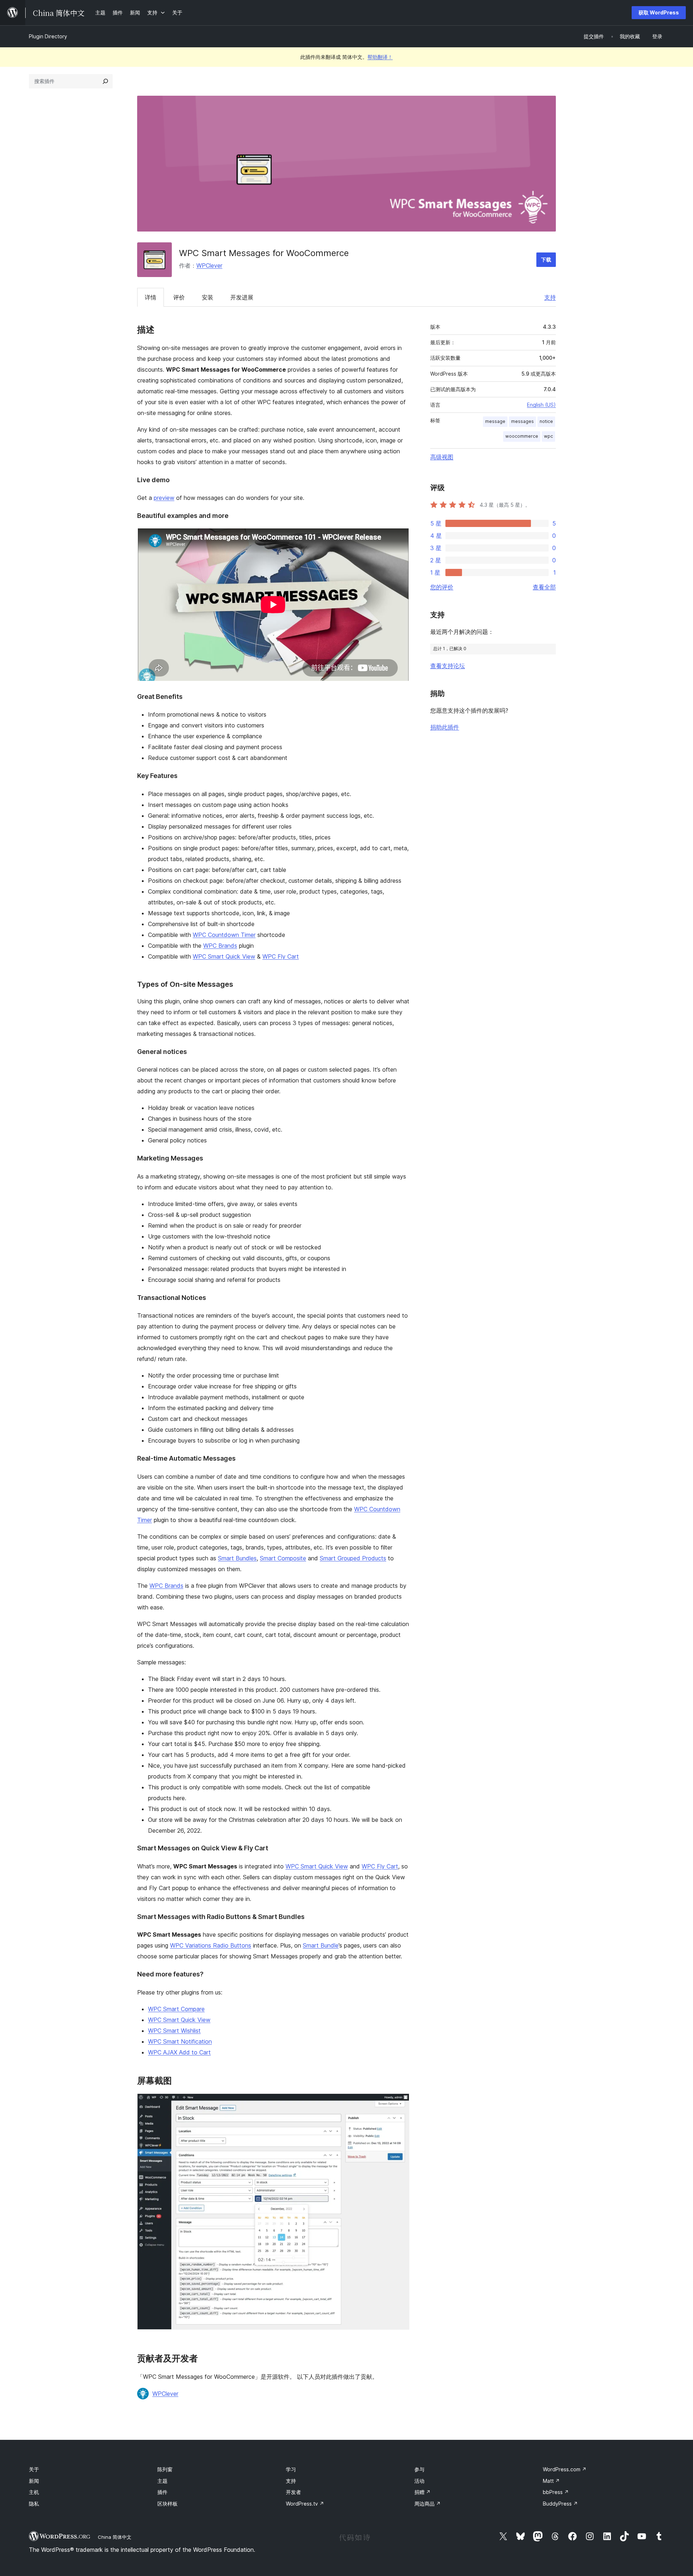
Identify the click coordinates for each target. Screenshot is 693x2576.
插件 (162, 2492)
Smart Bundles (237, 1558)
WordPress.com (565, 2469)
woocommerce (522, 436)
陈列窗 (165, 2469)
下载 (546, 260)
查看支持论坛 (448, 666)
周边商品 (428, 2504)
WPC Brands (220, 946)
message (495, 421)
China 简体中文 (115, 2537)
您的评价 (442, 587)
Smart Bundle (321, 1945)
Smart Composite (283, 1558)
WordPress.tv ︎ (305, 2504)
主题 (162, 2481)
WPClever (209, 265)
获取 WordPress (659, 12)
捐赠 (422, 2492)
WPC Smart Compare (176, 2009)
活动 (419, 2481)
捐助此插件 (445, 727)
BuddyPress (560, 2504)
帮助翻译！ (380, 57)
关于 (34, 2469)
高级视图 (442, 457)
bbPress (556, 2492)
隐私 (34, 2504)
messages (522, 421)
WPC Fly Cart (281, 956)
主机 (34, 2492)
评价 (179, 297)
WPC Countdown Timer (224, 935)
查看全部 (544, 587)
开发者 (293, 2492)
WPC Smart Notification (180, 2041)
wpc (548, 436)
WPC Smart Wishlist (174, 2031)
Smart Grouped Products (353, 1558)
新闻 (34, 2481)
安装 (208, 297)
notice (546, 421)
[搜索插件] (105, 81)
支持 (550, 297)
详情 (151, 297)
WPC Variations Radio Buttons (211, 1945)
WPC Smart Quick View (224, 956)
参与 (419, 2469)
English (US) (541, 405)
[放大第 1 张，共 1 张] (400, 2103)
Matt (551, 2481)
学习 (291, 2469)
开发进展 (242, 297)
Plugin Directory (48, 36)
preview (164, 498)
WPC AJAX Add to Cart (179, 2052)
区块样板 (167, 2504)
